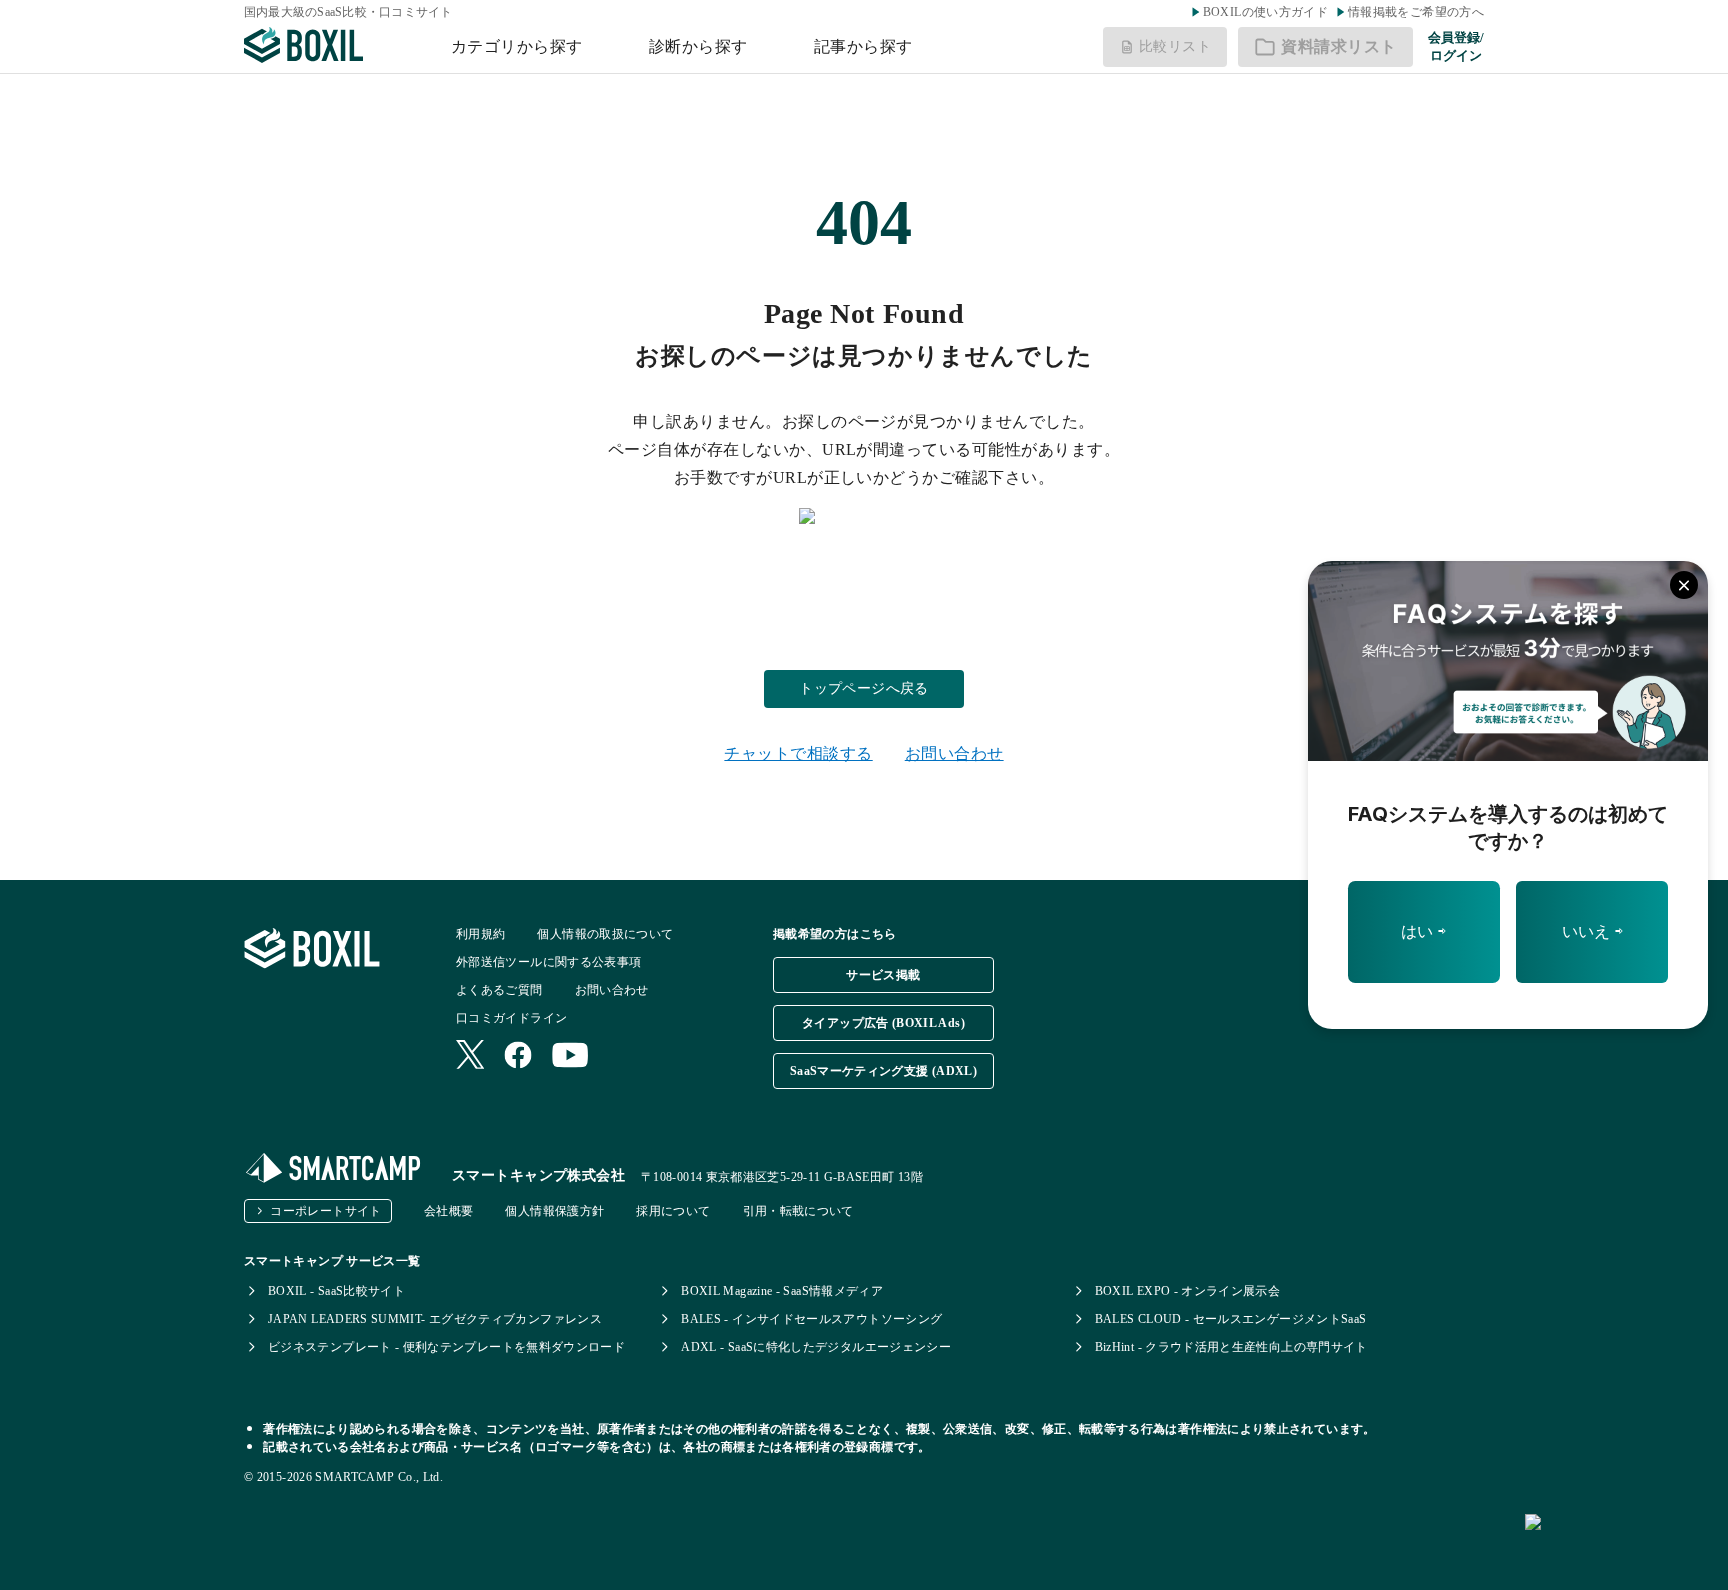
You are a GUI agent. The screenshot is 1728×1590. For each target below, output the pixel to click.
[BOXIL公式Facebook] (518, 1057)
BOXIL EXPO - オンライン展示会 (1188, 1291)
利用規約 (480, 934)
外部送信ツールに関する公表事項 (548, 962)
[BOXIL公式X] (470, 1056)
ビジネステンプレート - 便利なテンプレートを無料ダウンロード (446, 1347)
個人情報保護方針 (554, 1211)
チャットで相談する (798, 753)
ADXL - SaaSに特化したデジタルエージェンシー (816, 1347)
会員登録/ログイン (1456, 46)
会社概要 (448, 1211)
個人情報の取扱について (605, 934)
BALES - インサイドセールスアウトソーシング (811, 1319)
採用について (673, 1211)
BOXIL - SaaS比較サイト (336, 1291)
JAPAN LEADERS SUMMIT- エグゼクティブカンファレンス (435, 1319)
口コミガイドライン (511, 1018)
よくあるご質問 (499, 990)
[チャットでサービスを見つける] (1618, 1544)
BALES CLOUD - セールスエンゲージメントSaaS (1231, 1319)
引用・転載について (798, 1211)
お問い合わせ (954, 753)
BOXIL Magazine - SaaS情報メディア (782, 1291)
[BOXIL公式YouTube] (570, 1057)
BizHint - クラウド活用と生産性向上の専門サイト (1231, 1347)
